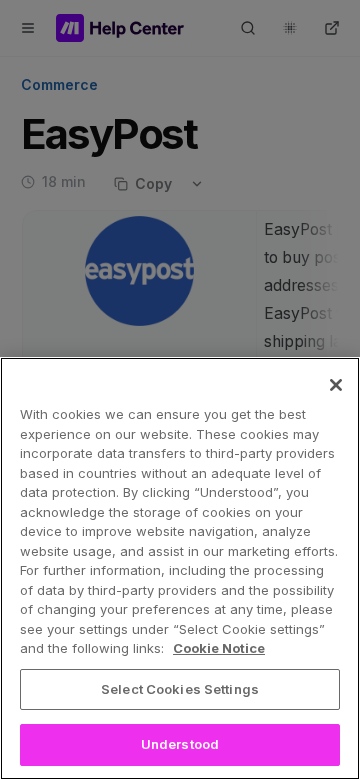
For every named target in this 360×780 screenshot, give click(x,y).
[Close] (336, 385)
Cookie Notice (219, 648)
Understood (180, 744)
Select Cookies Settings (180, 689)
